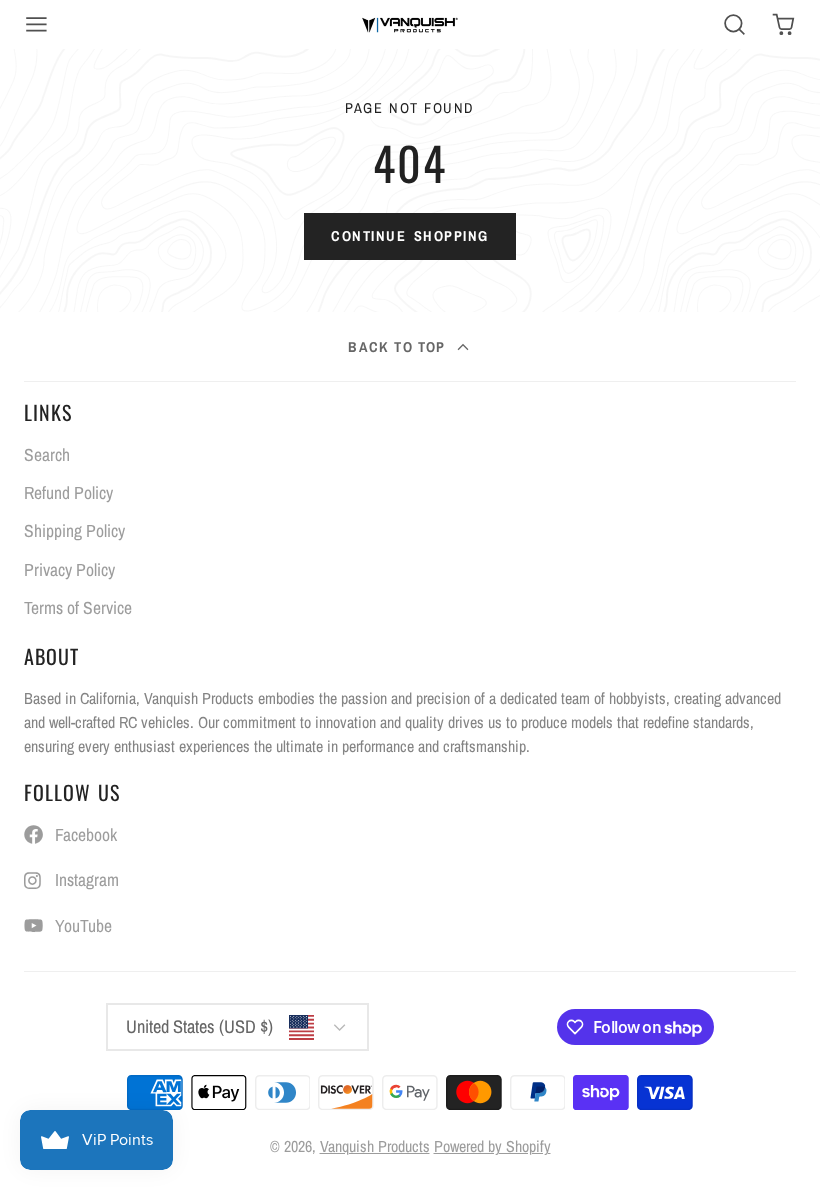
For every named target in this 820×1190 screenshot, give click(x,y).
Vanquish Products (375, 1146)
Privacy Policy (69, 569)
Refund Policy (68, 492)
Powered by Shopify (492, 1146)
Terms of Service (78, 607)
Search (47, 454)
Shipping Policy (74, 530)
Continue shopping (409, 235)
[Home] (410, 24)
